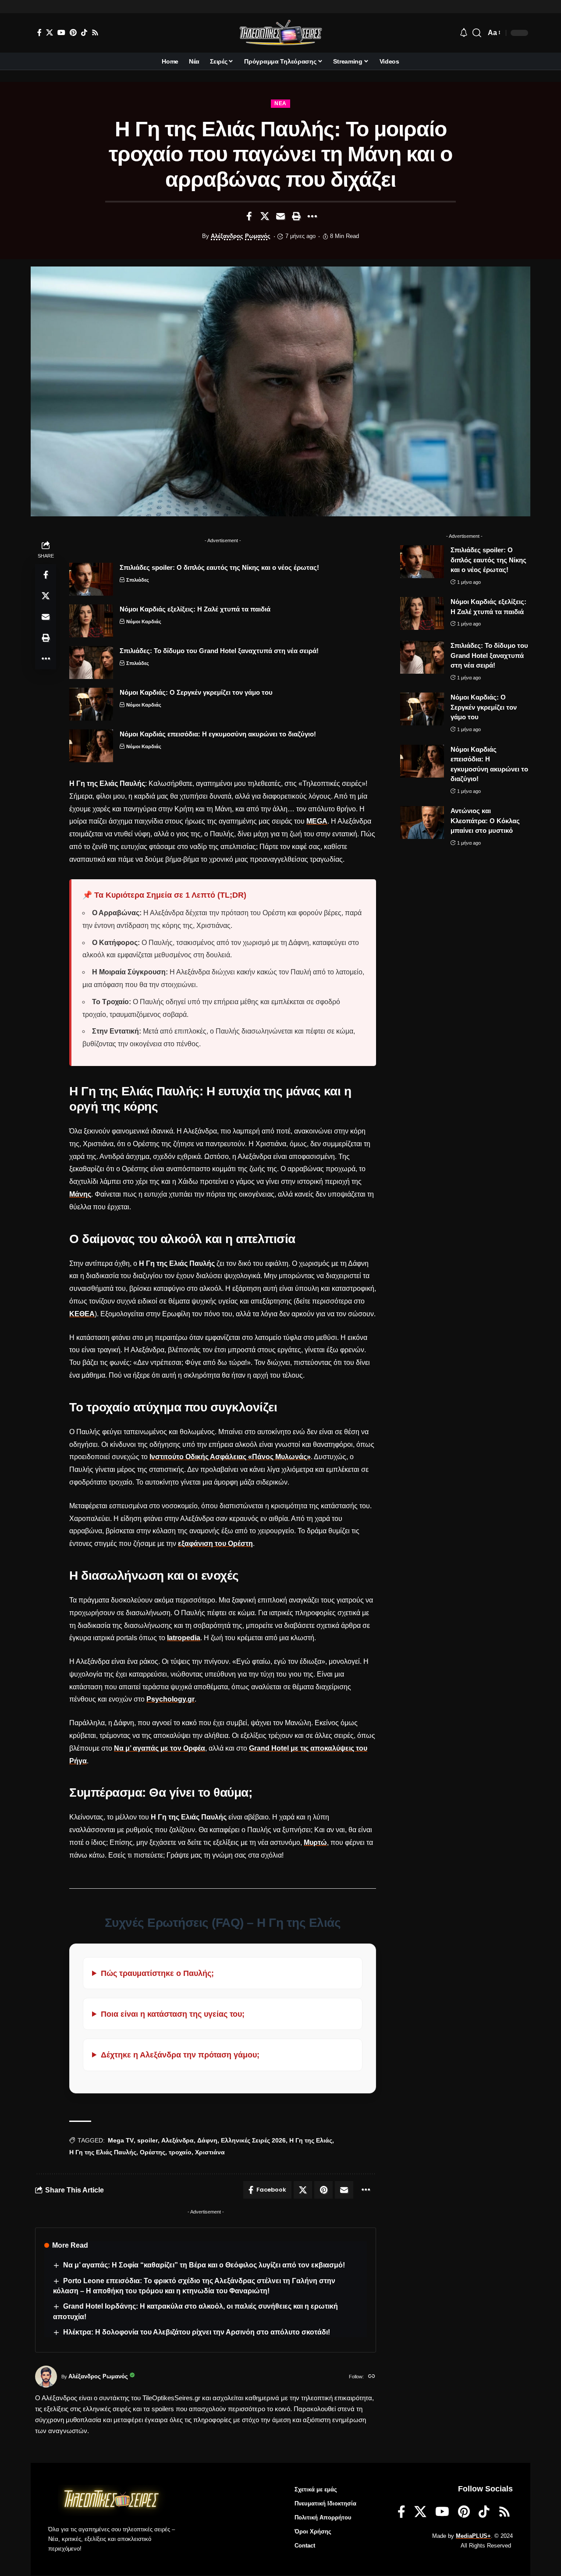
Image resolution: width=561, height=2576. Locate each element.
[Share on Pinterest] (323, 2190)
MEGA (317, 821)
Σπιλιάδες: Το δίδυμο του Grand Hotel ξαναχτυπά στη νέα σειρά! (219, 651)
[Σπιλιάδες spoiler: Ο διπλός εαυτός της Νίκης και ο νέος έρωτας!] (91, 579)
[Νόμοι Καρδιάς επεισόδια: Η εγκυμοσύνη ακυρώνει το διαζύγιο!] (91, 746)
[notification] (464, 33)
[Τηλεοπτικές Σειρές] (280, 33)
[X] (50, 32)
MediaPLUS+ (473, 2536)
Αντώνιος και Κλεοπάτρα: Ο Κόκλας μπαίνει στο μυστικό (485, 821)
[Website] (372, 2377)
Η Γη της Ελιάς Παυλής (103, 2152)
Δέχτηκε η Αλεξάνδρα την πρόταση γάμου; (180, 2055)
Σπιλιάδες (138, 580)
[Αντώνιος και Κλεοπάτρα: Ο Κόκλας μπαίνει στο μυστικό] (422, 823)
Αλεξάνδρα (178, 2140)
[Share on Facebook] (249, 216)
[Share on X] (265, 216)
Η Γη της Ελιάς (311, 2140)
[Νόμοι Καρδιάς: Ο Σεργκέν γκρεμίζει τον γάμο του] (91, 704)
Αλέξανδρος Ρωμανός (241, 236)
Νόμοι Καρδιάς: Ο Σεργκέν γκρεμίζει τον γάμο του (196, 692)
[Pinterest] (73, 32)
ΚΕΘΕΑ (82, 1314)
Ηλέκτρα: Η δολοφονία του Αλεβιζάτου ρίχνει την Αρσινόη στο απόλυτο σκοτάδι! (197, 2332)
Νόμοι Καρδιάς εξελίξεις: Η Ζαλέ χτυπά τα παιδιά (195, 609)
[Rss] (95, 32)
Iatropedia (184, 1638)
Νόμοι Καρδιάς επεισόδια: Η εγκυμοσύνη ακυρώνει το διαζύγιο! (218, 734)
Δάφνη (207, 2140)
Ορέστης (153, 2152)
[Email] (280, 216)
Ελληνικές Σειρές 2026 (253, 2140)
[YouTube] (61, 32)
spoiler (147, 2140)
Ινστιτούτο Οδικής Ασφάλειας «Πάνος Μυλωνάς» (230, 1457)
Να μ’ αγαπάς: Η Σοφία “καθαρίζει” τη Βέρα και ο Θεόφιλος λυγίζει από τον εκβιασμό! (204, 2265)
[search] (477, 33)
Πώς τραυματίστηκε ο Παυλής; (157, 1973)
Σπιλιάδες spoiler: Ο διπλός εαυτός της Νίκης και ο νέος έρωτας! (219, 567)
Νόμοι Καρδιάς (144, 622)
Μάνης (80, 1194)
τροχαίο (180, 2152)
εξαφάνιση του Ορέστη (215, 1544)
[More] (312, 216)
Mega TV (121, 2140)
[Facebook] (39, 32)
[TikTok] (84, 32)
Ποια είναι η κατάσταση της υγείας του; (173, 2014)
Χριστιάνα (210, 2152)
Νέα (280, 103)
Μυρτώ (315, 1842)
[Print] (296, 216)
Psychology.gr (170, 1699)
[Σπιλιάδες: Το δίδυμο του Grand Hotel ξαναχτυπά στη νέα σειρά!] (91, 663)
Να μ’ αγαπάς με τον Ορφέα (160, 1748)
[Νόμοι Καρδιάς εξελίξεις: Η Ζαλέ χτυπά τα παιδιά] (91, 621)
